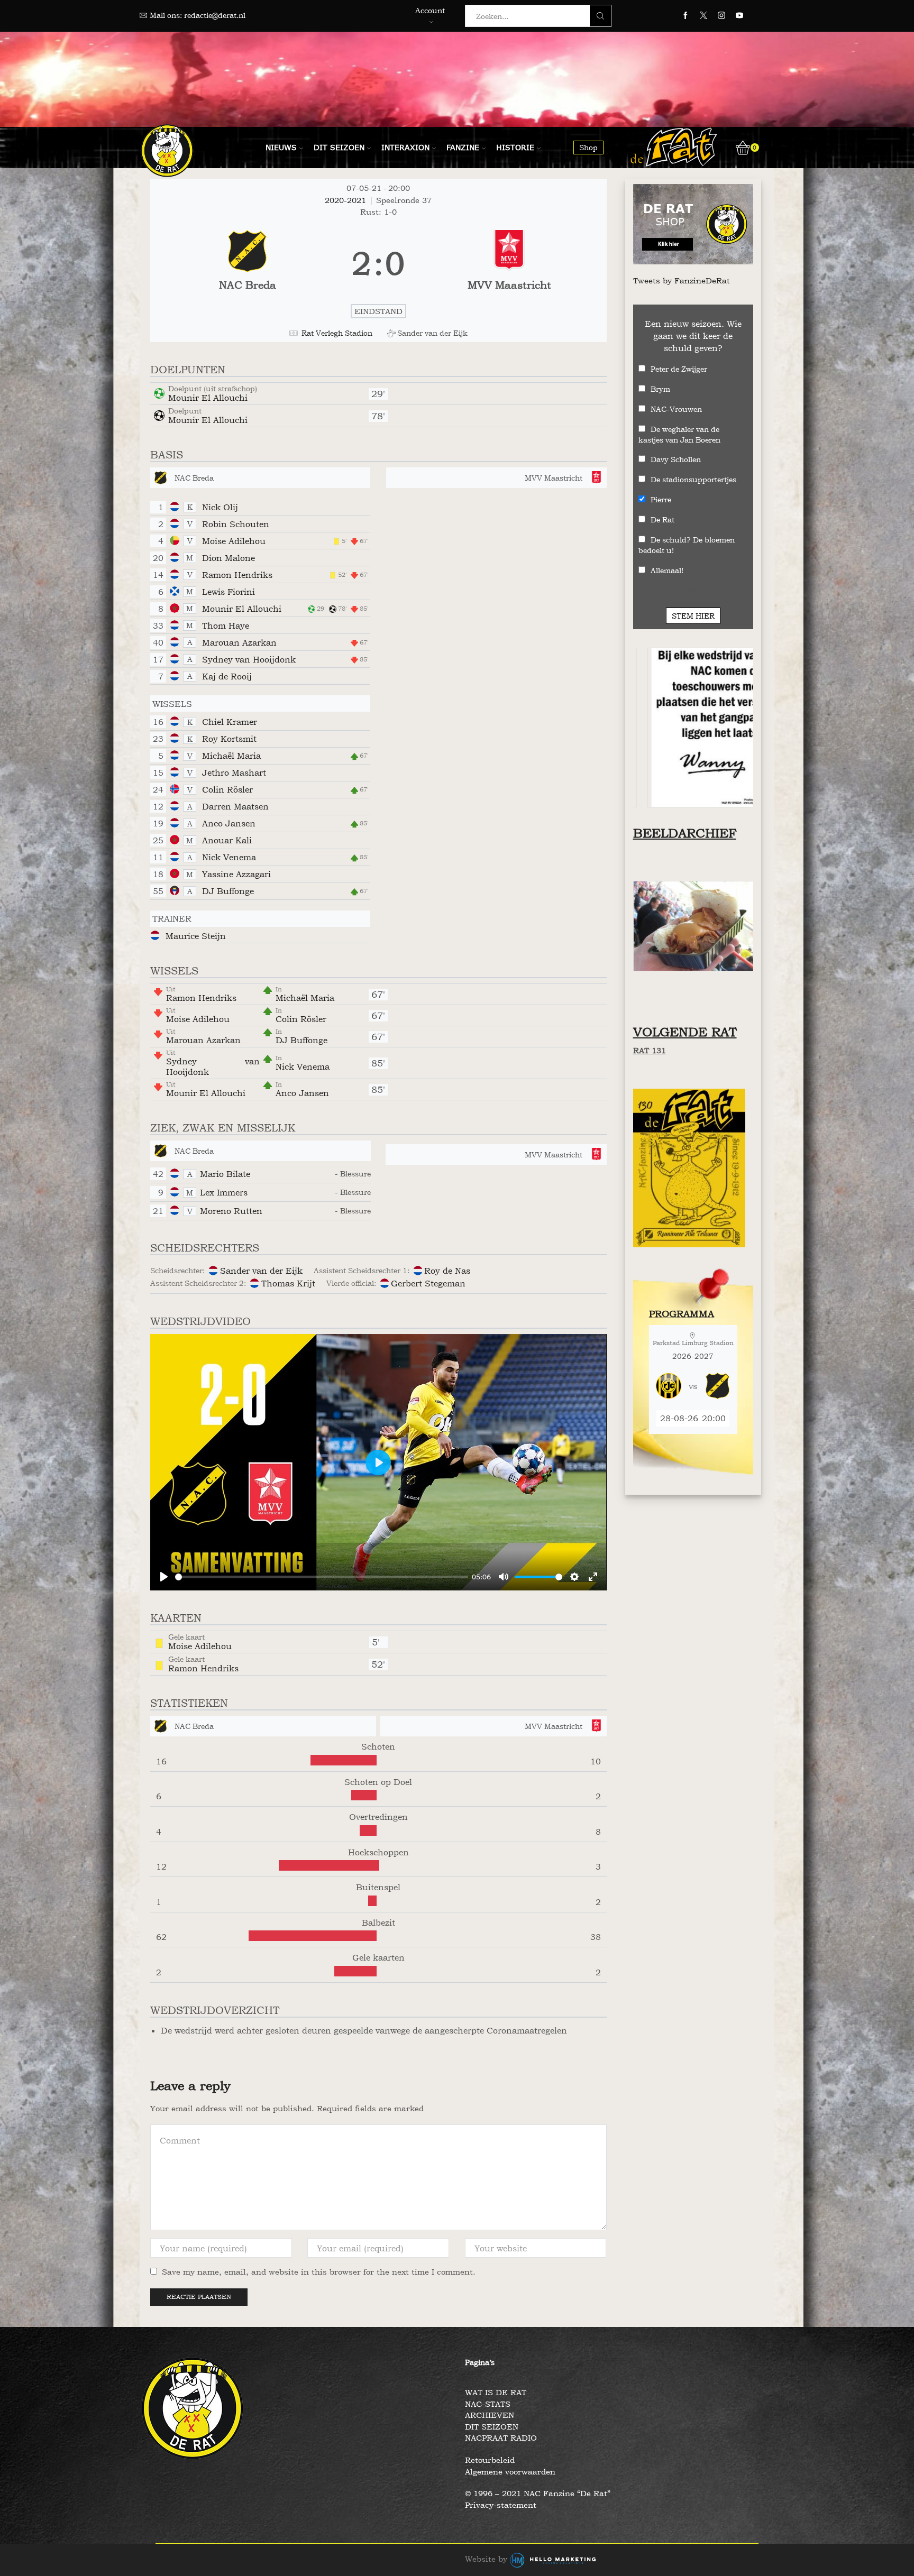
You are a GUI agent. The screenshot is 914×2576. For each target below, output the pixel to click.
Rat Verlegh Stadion (337, 333)
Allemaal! (667, 570)
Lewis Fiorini (229, 592)
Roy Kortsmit (229, 739)
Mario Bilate (225, 1174)
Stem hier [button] (693, 616)
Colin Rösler (227, 789)
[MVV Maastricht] (509, 264)
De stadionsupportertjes (693, 479)
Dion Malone (229, 558)
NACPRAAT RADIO (501, 2438)
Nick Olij (220, 507)
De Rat (662, 519)
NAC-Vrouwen (676, 409)
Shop (588, 147)
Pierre (661, 499)
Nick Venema (229, 857)
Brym (660, 389)
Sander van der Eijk (261, 1271)
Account (430, 10)
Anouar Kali (227, 840)
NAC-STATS (488, 2404)
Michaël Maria (231, 756)
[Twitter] (703, 16)
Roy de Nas (447, 1271)
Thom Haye (226, 625)
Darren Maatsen (235, 806)
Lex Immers (224, 1192)
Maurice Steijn (196, 936)
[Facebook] (686, 16)
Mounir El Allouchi (208, 398)
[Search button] (600, 16)
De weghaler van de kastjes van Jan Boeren (679, 434)
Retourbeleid (490, 2460)
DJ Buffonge (228, 891)
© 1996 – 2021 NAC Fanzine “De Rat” (538, 2493)
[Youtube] (739, 16)
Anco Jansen (229, 823)
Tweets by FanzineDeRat (682, 280)
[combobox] (531, 16)
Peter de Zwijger (679, 369)
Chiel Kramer (230, 722)
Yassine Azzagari (236, 874)
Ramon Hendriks (237, 575)
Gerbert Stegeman (428, 1283)
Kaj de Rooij (227, 676)
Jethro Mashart (234, 772)
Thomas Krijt (288, 1283)
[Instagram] (721, 16)
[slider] (322, 1577)
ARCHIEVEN (490, 2415)
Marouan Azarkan (239, 642)
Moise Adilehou (234, 541)
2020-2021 (347, 200)
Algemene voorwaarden (510, 2472)
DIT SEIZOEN (492, 2427)
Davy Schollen (676, 459)
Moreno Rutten (231, 1211)
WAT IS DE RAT (496, 2392)
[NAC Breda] (247, 264)
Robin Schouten (236, 524)
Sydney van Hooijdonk (249, 659)
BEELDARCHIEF (685, 833)
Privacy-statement (501, 2505)
